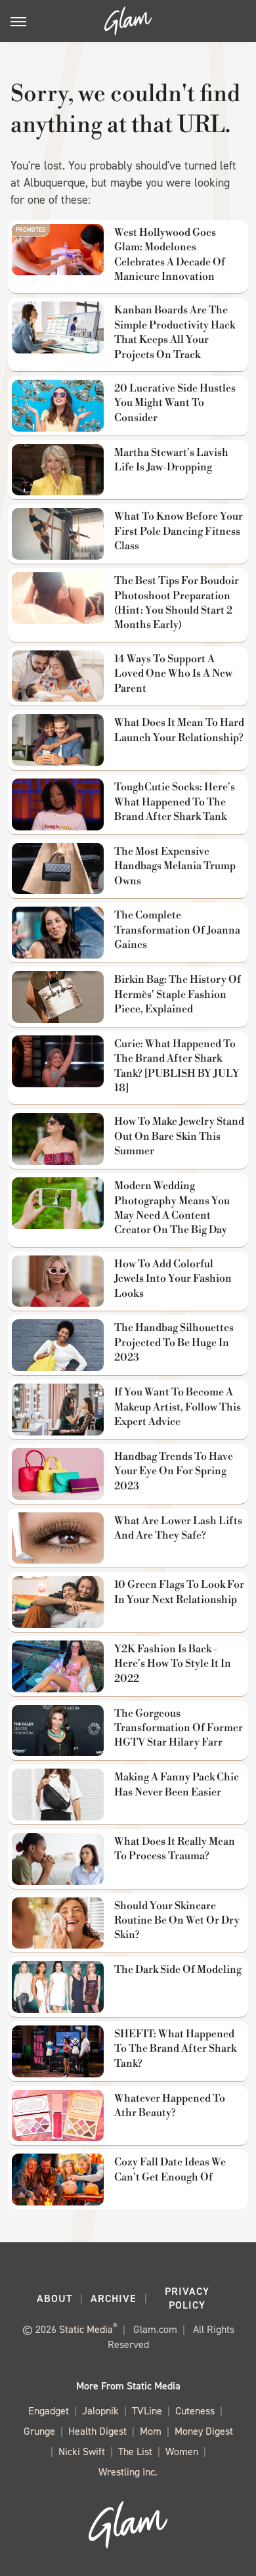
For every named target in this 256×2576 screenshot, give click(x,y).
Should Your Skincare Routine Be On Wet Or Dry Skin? (177, 1921)
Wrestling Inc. (128, 2472)
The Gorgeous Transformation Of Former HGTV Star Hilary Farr (179, 1728)
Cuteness (195, 2411)
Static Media (86, 2329)
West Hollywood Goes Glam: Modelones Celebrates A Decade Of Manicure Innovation (170, 255)
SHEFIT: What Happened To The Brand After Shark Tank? (175, 2049)
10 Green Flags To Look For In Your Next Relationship (179, 1592)
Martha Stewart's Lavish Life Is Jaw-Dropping (171, 460)
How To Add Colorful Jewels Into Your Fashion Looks (173, 1279)
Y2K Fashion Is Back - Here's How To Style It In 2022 (173, 1664)
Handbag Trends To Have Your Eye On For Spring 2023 (174, 1471)
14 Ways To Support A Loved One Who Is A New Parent (173, 674)
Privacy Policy (187, 2298)
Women (182, 2452)
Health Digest (97, 2431)
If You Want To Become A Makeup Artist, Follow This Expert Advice (178, 1407)
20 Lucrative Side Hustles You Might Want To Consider (175, 403)
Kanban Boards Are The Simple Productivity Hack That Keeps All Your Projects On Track (175, 332)
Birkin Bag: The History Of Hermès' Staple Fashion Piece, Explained (178, 994)
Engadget (49, 2411)
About (54, 2298)
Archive (114, 2298)
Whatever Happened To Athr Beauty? (170, 2106)
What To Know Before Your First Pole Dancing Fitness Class (179, 531)
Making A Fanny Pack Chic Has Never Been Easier (177, 1784)
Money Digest (204, 2431)
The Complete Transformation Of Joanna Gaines (177, 930)
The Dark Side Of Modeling (178, 1970)
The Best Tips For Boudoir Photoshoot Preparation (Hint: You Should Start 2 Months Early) (177, 603)
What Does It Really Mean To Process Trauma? (175, 1849)
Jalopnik (100, 2411)
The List (135, 2452)
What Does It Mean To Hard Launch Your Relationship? (179, 730)
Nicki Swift (82, 2452)
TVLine (147, 2411)
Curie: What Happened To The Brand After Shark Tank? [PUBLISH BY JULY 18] (177, 1066)
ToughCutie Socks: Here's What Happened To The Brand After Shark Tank (175, 802)
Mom (151, 2431)
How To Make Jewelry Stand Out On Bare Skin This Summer (179, 1136)
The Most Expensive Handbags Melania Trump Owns (175, 866)
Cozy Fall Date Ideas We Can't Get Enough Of (170, 2169)
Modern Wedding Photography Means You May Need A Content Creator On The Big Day (172, 1208)
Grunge (39, 2431)
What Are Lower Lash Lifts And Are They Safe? (178, 1528)
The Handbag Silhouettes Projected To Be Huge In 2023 (174, 1343)
